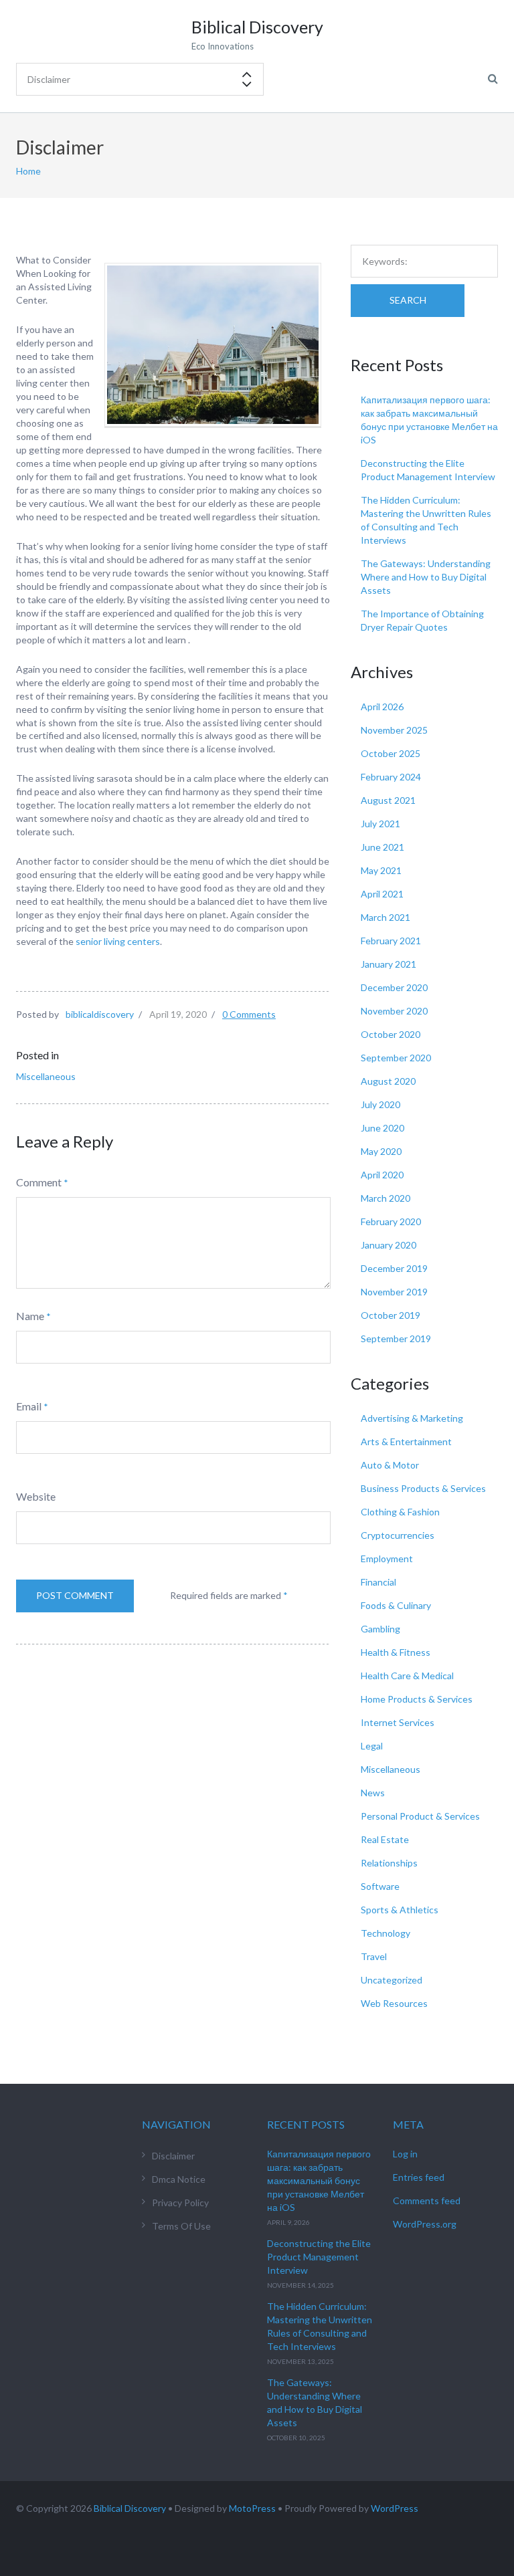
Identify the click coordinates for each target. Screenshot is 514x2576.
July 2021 (380, 824)
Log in (405, 2154)
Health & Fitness (396, 1652)
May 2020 (381, 1151)
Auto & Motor (390, 1465)
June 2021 (382, 847)
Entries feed (419, 2177)
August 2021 (388, 800)
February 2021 (391, 941)
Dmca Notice (179, 2179)
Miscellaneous (46, 1076)
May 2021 (381, 870)
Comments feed (427, 2201)
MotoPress (252, 2508)
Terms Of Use (181, 2226)
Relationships (389, 1863)
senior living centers (118, 941)
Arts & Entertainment (406, 1441)
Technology (385, 1933)
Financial (378, 1582)
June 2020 (382, 1128)
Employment (387, 1559)
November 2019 (394, 1292)
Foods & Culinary (396, 1605)
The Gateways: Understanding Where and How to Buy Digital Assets (426, 577)
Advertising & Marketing (412, 1418)
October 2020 (391, 1034)
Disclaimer (173, 2156)
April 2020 (382, 1175)
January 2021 (389, 964)
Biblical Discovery (130, 2508)
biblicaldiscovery (100, 1014)
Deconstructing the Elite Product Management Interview (319, 2257)
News (373, 1793)
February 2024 (391, 777)
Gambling (380, 1629)
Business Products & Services (423, 1488)
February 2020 (391, 1221)
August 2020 (388, 1081)
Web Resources (394, 2003)
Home (28, 171)
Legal (372, 1746)
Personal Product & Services (420, 1816)
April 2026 (382, 707)
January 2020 (389, 1245)
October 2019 (391, 1315)
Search (408, 300)
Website (36, 1496)
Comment (39, 1182)
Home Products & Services (417, 1699)
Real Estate (385, 1839)
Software (380, 1886)
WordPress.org (425, 2224)
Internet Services (398, 1722)
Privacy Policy (180, 2203)
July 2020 (380, 1104)
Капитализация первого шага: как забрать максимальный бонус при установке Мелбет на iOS (319, 2180)
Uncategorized (392, 1980)
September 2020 (396, 1058)
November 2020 (394, 1011)
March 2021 (385, 917)
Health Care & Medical (407, 1676)
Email (29, 1406)
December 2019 (394, 1268)
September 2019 (396, 1338)
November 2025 (394, 730)
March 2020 (385, 1198)
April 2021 (382, 894)
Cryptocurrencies (398, 1535)
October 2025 (391, 753)
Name (30, 1316)
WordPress (395, 2508)
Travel (374, 1956)
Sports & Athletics (400, 1910)
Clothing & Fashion (400, 1512)
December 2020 (394, 987)
